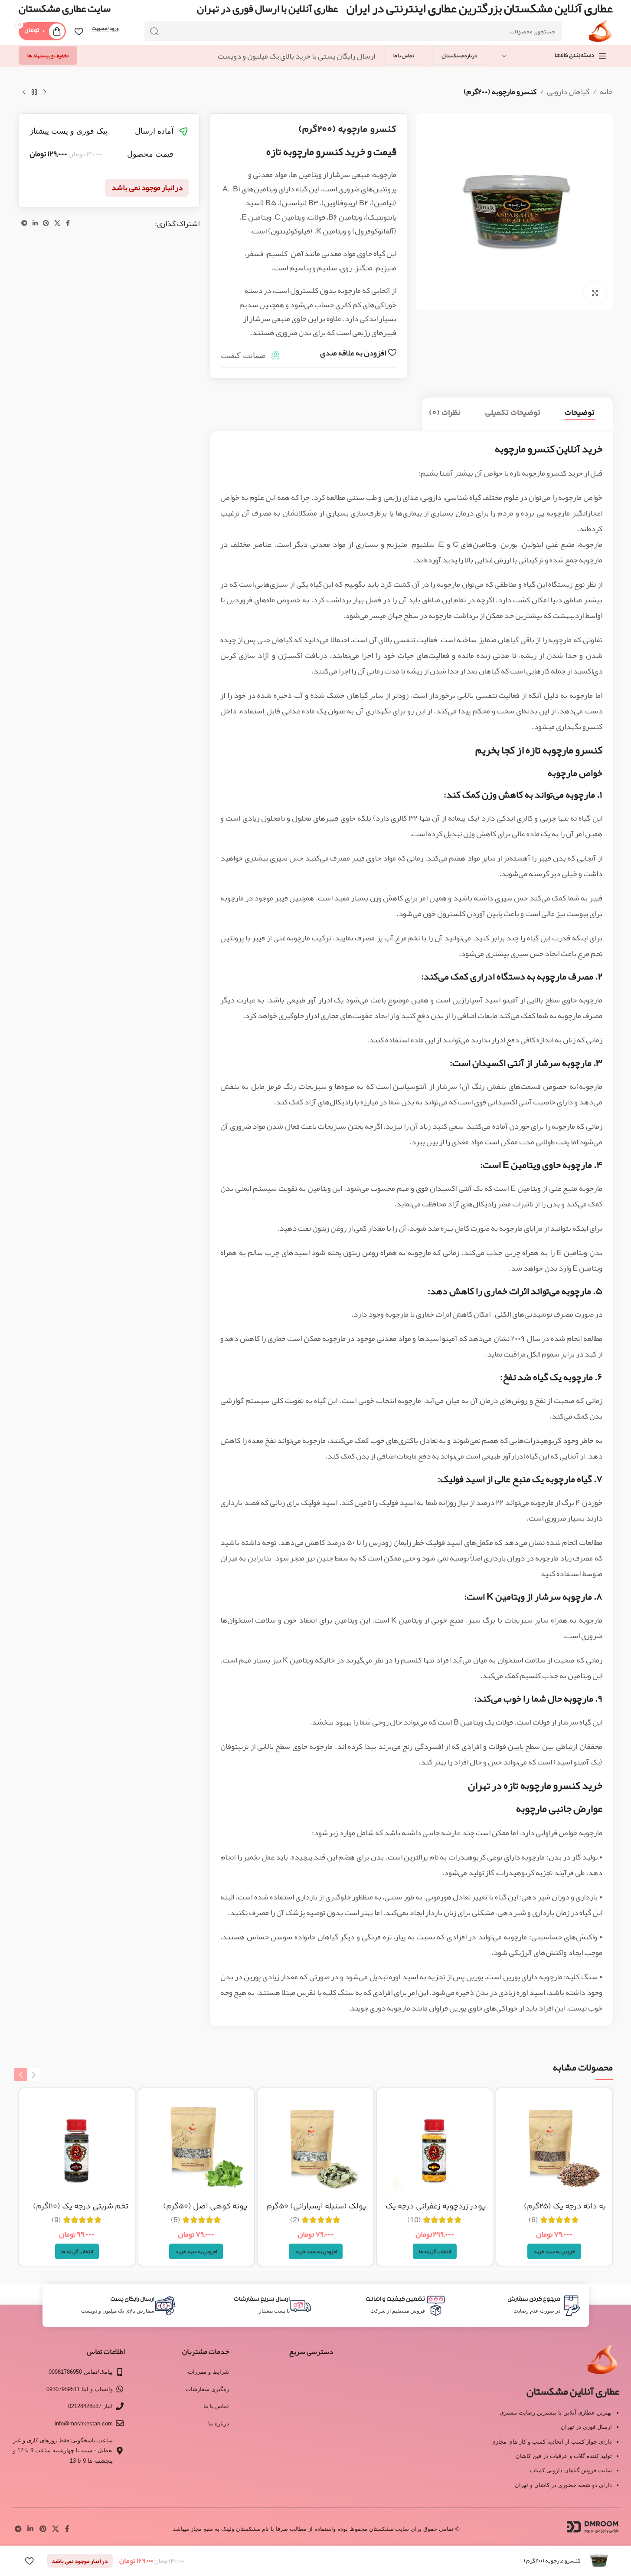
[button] (554, 2251)
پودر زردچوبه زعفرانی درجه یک (436, 2207)
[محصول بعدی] (24, 92)
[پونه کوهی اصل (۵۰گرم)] (196, 2146)
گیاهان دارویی (568, 92)
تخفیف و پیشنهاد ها (48, 56)
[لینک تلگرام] (24, 223)
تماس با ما (404, 56)
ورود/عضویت (105, 29)
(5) (176, 2220)
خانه (606, 92)
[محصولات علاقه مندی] (79, 31)
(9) (56, 2220)
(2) (295, 2220)
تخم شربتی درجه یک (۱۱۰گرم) (81, 2207)
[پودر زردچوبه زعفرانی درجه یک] (435, 2146)
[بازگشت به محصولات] (34, 92)
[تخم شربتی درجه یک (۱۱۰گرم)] (77, 2146)
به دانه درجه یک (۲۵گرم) (565, 2207)
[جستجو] (154, 31)
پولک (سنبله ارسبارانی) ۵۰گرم (317, 2207)
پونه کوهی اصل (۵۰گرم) (205, 2207)
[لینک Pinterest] (46, 223)
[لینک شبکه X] (57, 223)
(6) (533, 2220)
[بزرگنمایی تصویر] (595, 293)
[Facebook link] (68, 223)
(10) (414, 2220)
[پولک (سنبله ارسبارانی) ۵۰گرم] (315, 2146)
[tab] (580, 414)
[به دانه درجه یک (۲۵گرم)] (554, 2146)
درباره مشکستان (459, 56)
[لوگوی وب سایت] (600, 34)
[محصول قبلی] (45, 92)
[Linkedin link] (35, 223)
